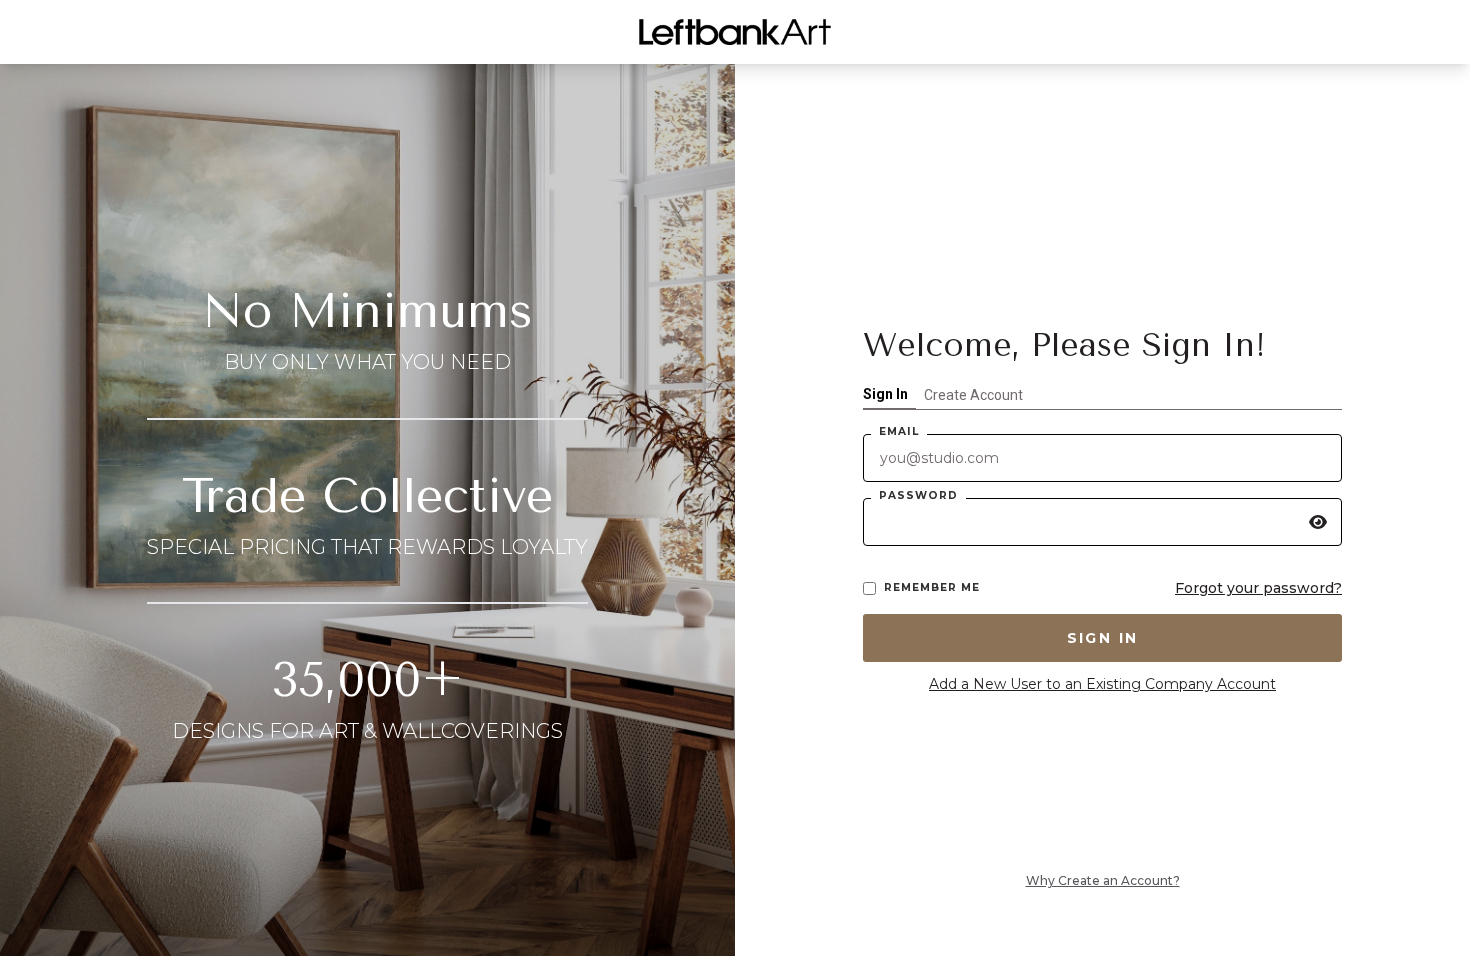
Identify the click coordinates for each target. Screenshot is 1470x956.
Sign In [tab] (885, 394)
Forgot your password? (1258, 588)
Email (899, 431)
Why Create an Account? (1103, 880)
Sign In (1103, 638)
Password (918, 495)
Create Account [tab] (973, 395)
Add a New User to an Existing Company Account (1102, 684)
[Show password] (1318, 522)
